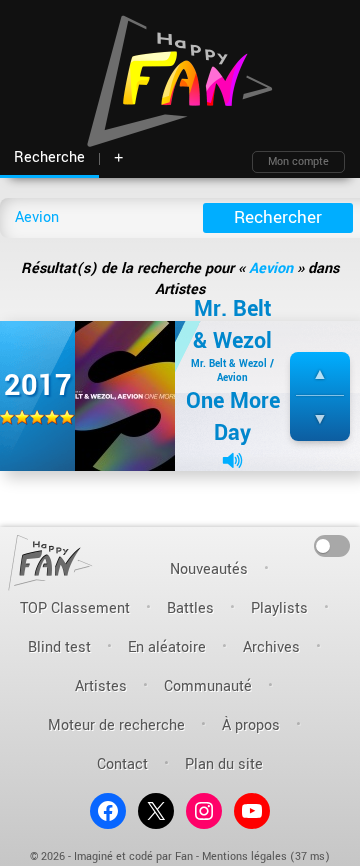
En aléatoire (167, 647)
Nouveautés (209, 569)
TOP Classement (75, 608)
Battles (190, 608)
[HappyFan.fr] (50, 562)
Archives (271, 647)
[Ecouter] (232, 460)
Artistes (101, 686)
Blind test (59, 647)
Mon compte (298, 161)
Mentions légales (244, 856)
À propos (251, 725)
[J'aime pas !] (320, 419)
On (332, 544)
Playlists (279, 608)
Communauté (208, 686)
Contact (122, 764)
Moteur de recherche (116, 725)
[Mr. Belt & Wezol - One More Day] (125, 395)
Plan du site (224, 764)
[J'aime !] (320, 374)
